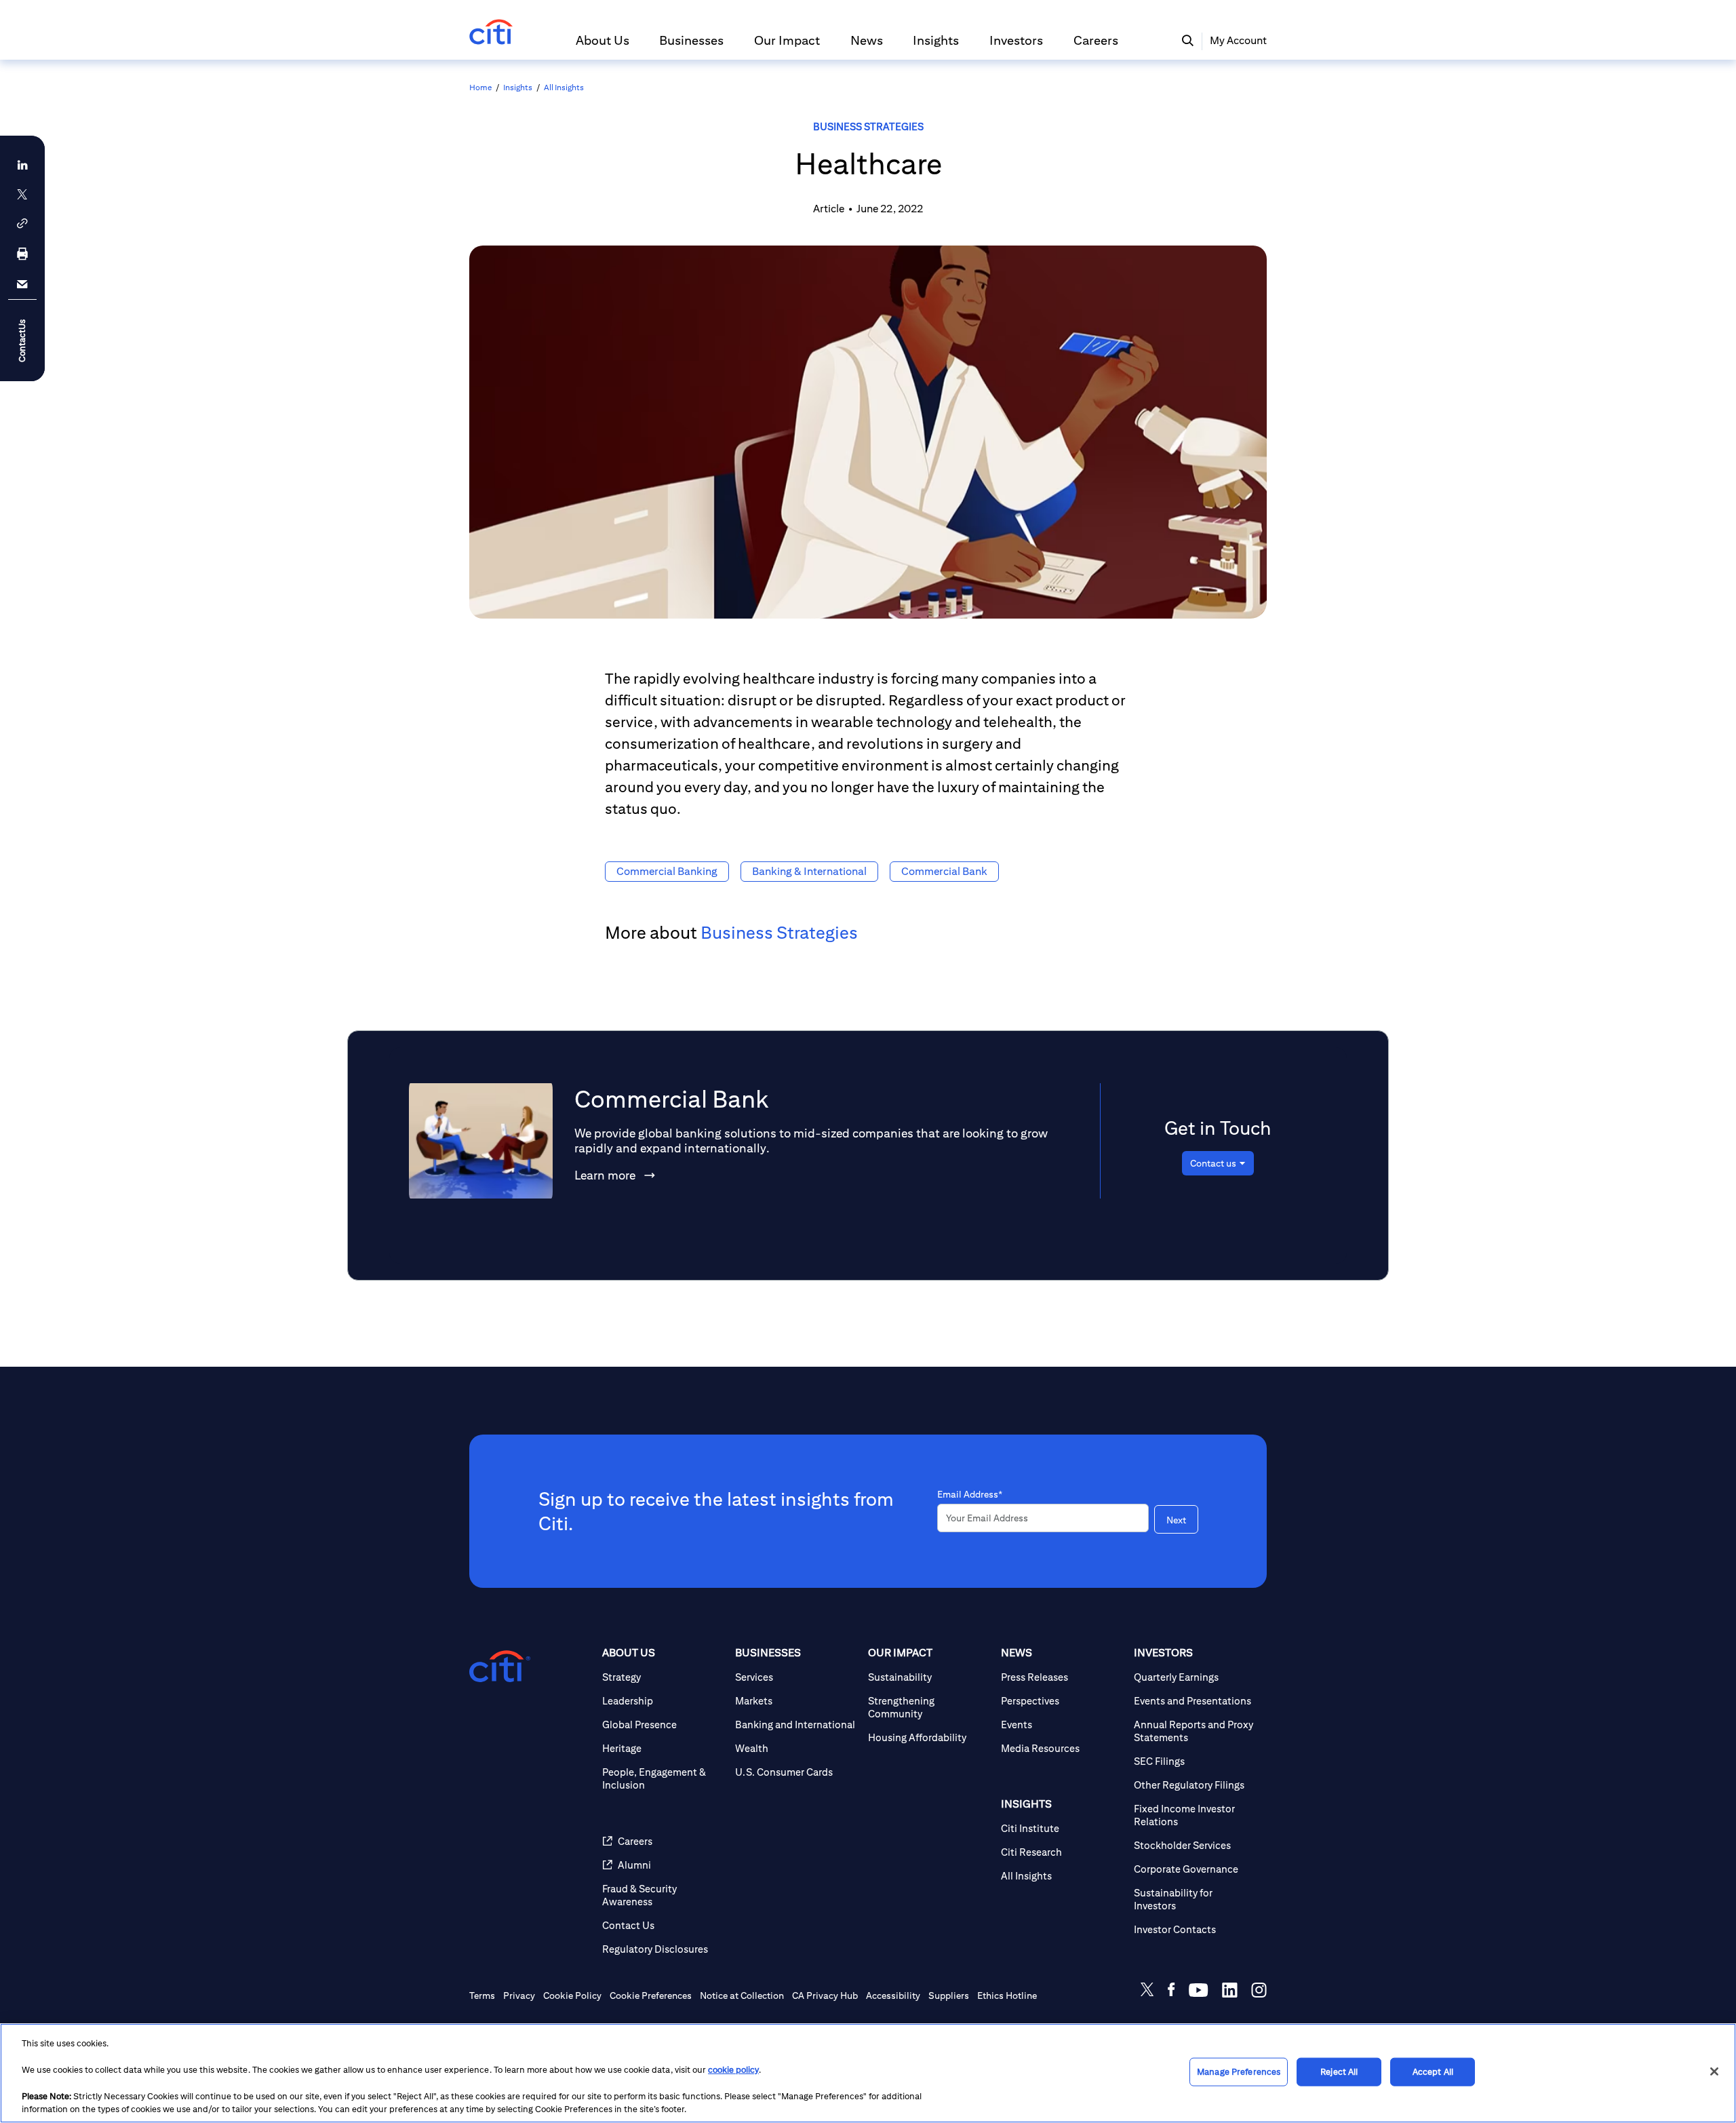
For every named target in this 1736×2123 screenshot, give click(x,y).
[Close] (1714, 2071)
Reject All (1339, 2072)
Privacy (519, 1995)
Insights (518, 87)
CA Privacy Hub (825, 1995)
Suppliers (949, 1995)
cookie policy (733, 2070)
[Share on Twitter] (1147, 1992)
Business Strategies (868, 126)
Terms (482, 1995)
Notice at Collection (742, 1995)
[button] (603, 46)
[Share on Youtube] (1199, 1992)
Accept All (1433, 2072)
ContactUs (22, 340)
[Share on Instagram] (1259, 1992)
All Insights (564, 87)
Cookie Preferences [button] (651, 1995)
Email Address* (970, 1494)
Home (480, 87)
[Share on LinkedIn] (1230, 1992)
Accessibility (893, 1995)
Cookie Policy (572, 1995)
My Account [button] (1238, 40)
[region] (868, 2073)
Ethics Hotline (1007, 1995)
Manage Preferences (1239, 2072)
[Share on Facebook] (1171, 1992)
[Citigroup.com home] (500, 1667)
